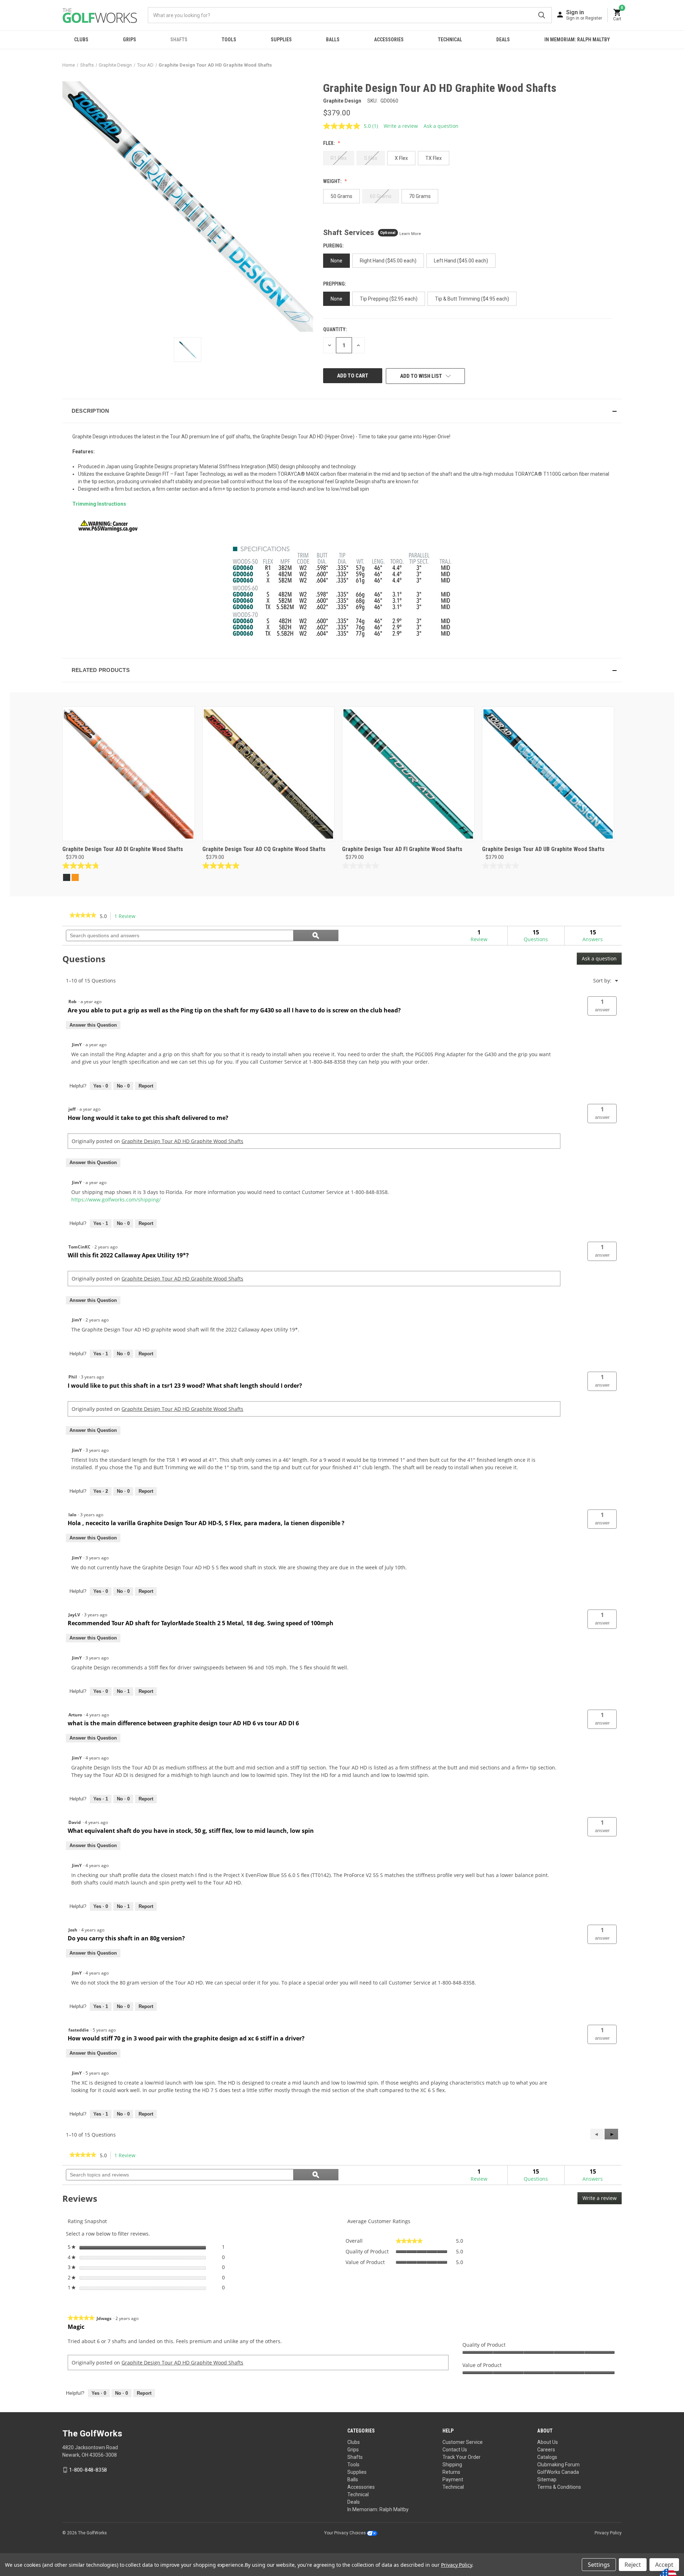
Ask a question (441, 126)
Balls (333, 40)
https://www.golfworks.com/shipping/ (116, 1200)
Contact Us (455, 2450)
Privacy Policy (608, 2533)
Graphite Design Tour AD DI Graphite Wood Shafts (123, 849)
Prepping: (335, 284)
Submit (542, 15)
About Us (548, 2442)
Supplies (281, 40)
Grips (129, 40)
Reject (633, 2565)
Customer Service (463, 2442)
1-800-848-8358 (88, 2470)
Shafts (179, 40)
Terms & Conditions (559, 2487)
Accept (664, 2565)
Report (146, 1086)
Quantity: (335, 329)
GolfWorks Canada (558, 2472)
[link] (83, 916)
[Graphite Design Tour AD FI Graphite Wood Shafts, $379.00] (408, 774)
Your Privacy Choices (346, 2533)
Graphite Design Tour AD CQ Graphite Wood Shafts (264, 849)
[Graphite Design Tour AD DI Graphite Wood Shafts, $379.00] (129, 774)
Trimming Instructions (99, 504)
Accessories (389, 40)
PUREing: (334, 246)
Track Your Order (462, 2457)
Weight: (333, 181)
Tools (229, 40)
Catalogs (547, 2457)
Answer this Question (93, 1025)
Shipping (452, 2465)
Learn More (410, 234)
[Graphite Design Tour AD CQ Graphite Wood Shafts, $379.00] (269, 774)
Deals (503, 40)
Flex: (330, 143)
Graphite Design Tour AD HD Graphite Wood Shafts (182, 1141)
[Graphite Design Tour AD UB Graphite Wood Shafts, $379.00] (548, 774)
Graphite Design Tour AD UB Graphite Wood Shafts (543, 849)
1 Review (127, 916)
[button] (342, 411)
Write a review (401, 126)
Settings (599, 2565)
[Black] (67, 877)
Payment (453, 2479)
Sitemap (547, 2479)
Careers (546, 2450)
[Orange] (75, 877)
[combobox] (350, 15)
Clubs (81, 40)
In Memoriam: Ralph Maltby (577, 40)
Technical (450, 40)
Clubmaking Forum (558, 2465)
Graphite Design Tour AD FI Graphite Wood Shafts (402, 849)
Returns (451, 2472)
